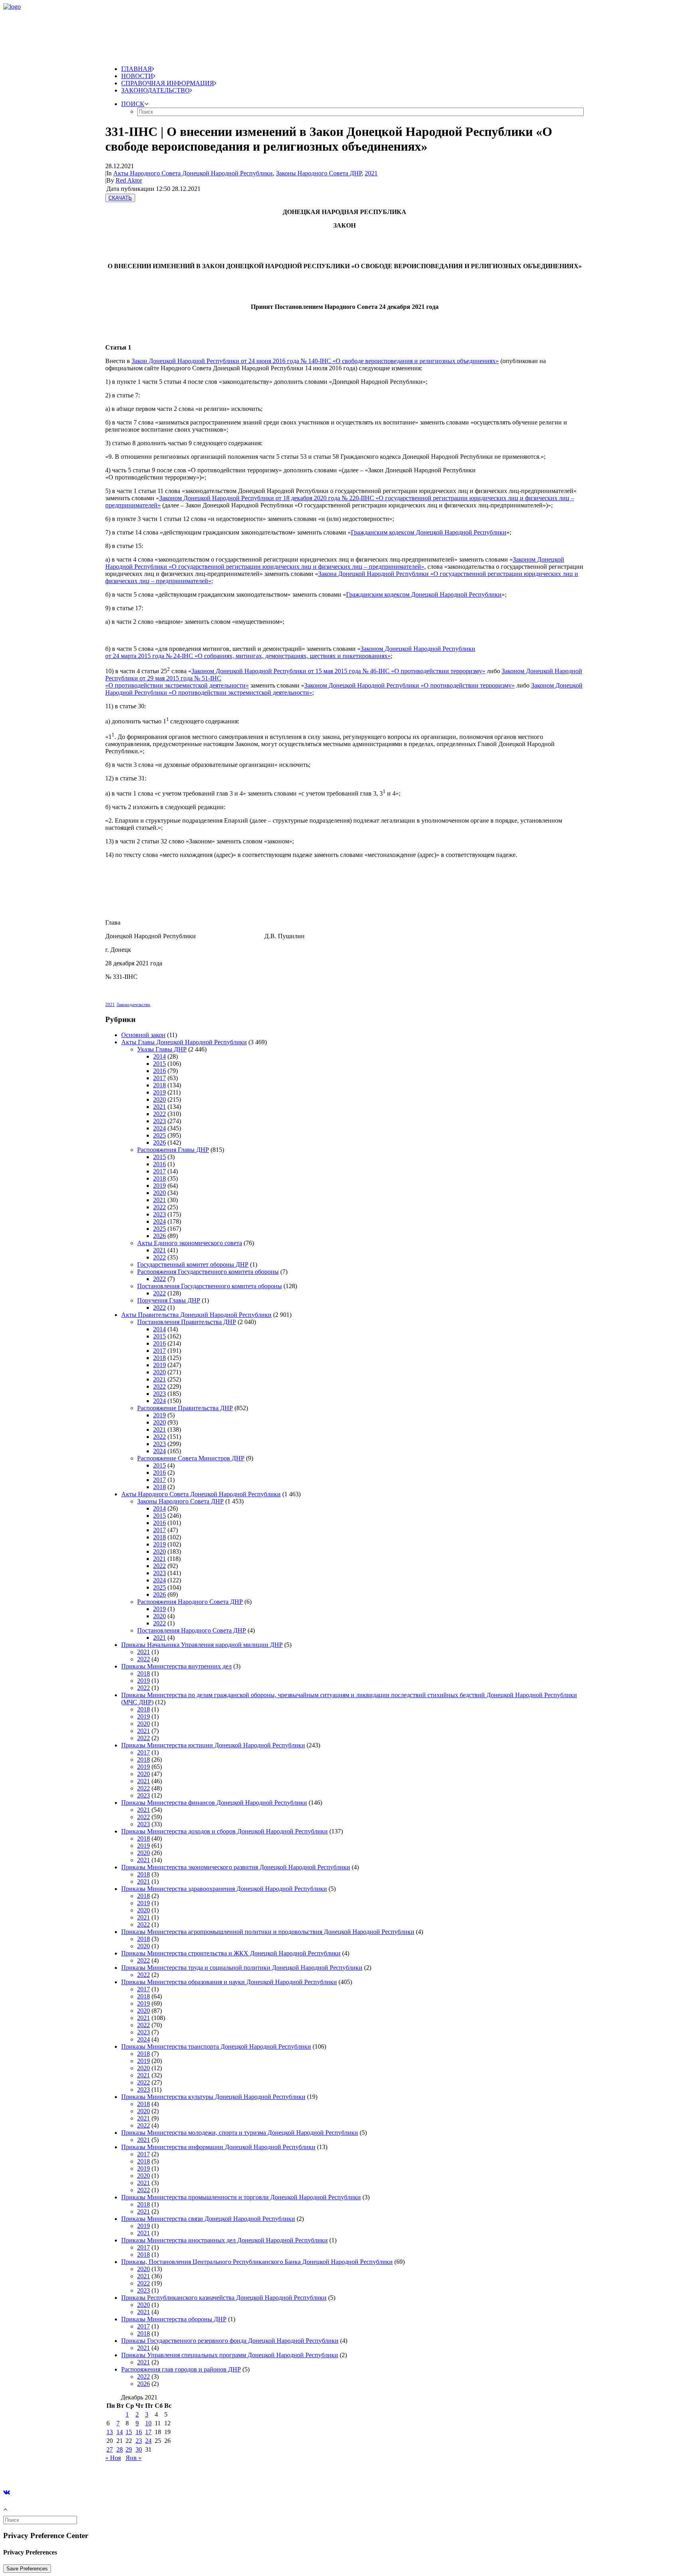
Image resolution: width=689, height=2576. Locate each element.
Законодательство (133, 1004)
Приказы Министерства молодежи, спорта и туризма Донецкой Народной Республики (240, 2133)
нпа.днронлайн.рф (120, 2471)
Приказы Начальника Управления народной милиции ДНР (202, 1645)
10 (148, 2423)
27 (110, 2449)
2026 (159, 1143)
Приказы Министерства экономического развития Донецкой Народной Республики (236, 1867)
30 (139, 2449)
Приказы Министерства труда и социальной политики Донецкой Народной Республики (242, 1968)
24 (148, 2441)
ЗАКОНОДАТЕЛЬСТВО (156, 90)
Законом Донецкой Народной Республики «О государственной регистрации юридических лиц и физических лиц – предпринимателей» (335, 563)
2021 (371, 173)
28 (120, 2449)
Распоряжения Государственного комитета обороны (208, 1272)
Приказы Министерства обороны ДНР (174, 2319)
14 (120, 2432)
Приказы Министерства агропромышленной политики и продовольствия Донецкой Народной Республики (268, 1932)
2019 (159, 1092)
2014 (159, 1056)
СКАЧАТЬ (120, 198)
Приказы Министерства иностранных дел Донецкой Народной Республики (224, 2240)
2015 (159, 1064)
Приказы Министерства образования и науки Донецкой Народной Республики (229, 1982)
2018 (159, 1085)
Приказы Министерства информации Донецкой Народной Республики (218, 2147)
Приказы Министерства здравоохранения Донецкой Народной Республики (224, 1889)
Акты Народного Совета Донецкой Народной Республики (193, 173)
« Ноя (113, 2458)
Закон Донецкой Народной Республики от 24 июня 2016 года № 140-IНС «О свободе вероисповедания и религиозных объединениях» (315, 361)
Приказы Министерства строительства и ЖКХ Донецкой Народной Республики (231, 1953)
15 (129, 2432)
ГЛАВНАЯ (137, 69)
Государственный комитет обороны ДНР (193, 1264)
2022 (159, 1114)
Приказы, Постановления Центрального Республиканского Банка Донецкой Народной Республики (257, 2262)
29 (129, 2449)
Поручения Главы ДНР (169, 1300)
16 (139, 2432)
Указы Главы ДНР (162, 1049)
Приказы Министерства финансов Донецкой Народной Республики (214, 1803)
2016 (159, 1071)
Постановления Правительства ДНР (187, 1322)
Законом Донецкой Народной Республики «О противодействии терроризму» (409, 685)
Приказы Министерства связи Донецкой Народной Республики (208, 2219)
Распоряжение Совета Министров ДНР (191, 1458)
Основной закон (143, 1035)
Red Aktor (129, 180)
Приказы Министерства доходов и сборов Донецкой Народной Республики (224, 1831)
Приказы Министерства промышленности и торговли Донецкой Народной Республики (241, 2197)
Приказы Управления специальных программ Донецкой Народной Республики (230, 2355)
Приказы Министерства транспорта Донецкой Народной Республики (216, 2046)
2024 (159, 1128)
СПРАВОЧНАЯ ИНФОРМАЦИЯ (168, 83)
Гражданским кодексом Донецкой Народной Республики (429, 532)
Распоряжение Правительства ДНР (185, 1408)
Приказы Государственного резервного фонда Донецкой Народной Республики (230, 2341)
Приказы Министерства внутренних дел (176, 1666)
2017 (159, 1078)
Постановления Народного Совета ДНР (192, 1630)
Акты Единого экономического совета (190, 1243)
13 (110, 2432)
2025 (159, 1135)
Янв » (134, 2458)
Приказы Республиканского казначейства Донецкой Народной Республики (224, 2298)
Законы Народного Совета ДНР (319, 173)
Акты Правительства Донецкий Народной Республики (196, 1315)
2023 (159, 1121)
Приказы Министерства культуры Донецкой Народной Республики (213, 2097)
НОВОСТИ (137, 76)
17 (148, 2432)
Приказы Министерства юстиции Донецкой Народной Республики (213, 1745)
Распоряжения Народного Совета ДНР (190, 1602)
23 (139, 2441)
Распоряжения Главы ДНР (173, 1150)
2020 (159, 1099)
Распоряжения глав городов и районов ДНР (181, 2369)
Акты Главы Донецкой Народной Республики (184, 1042)
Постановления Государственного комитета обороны (210, 1286)
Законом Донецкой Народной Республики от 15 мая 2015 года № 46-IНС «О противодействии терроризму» (338, 671)
